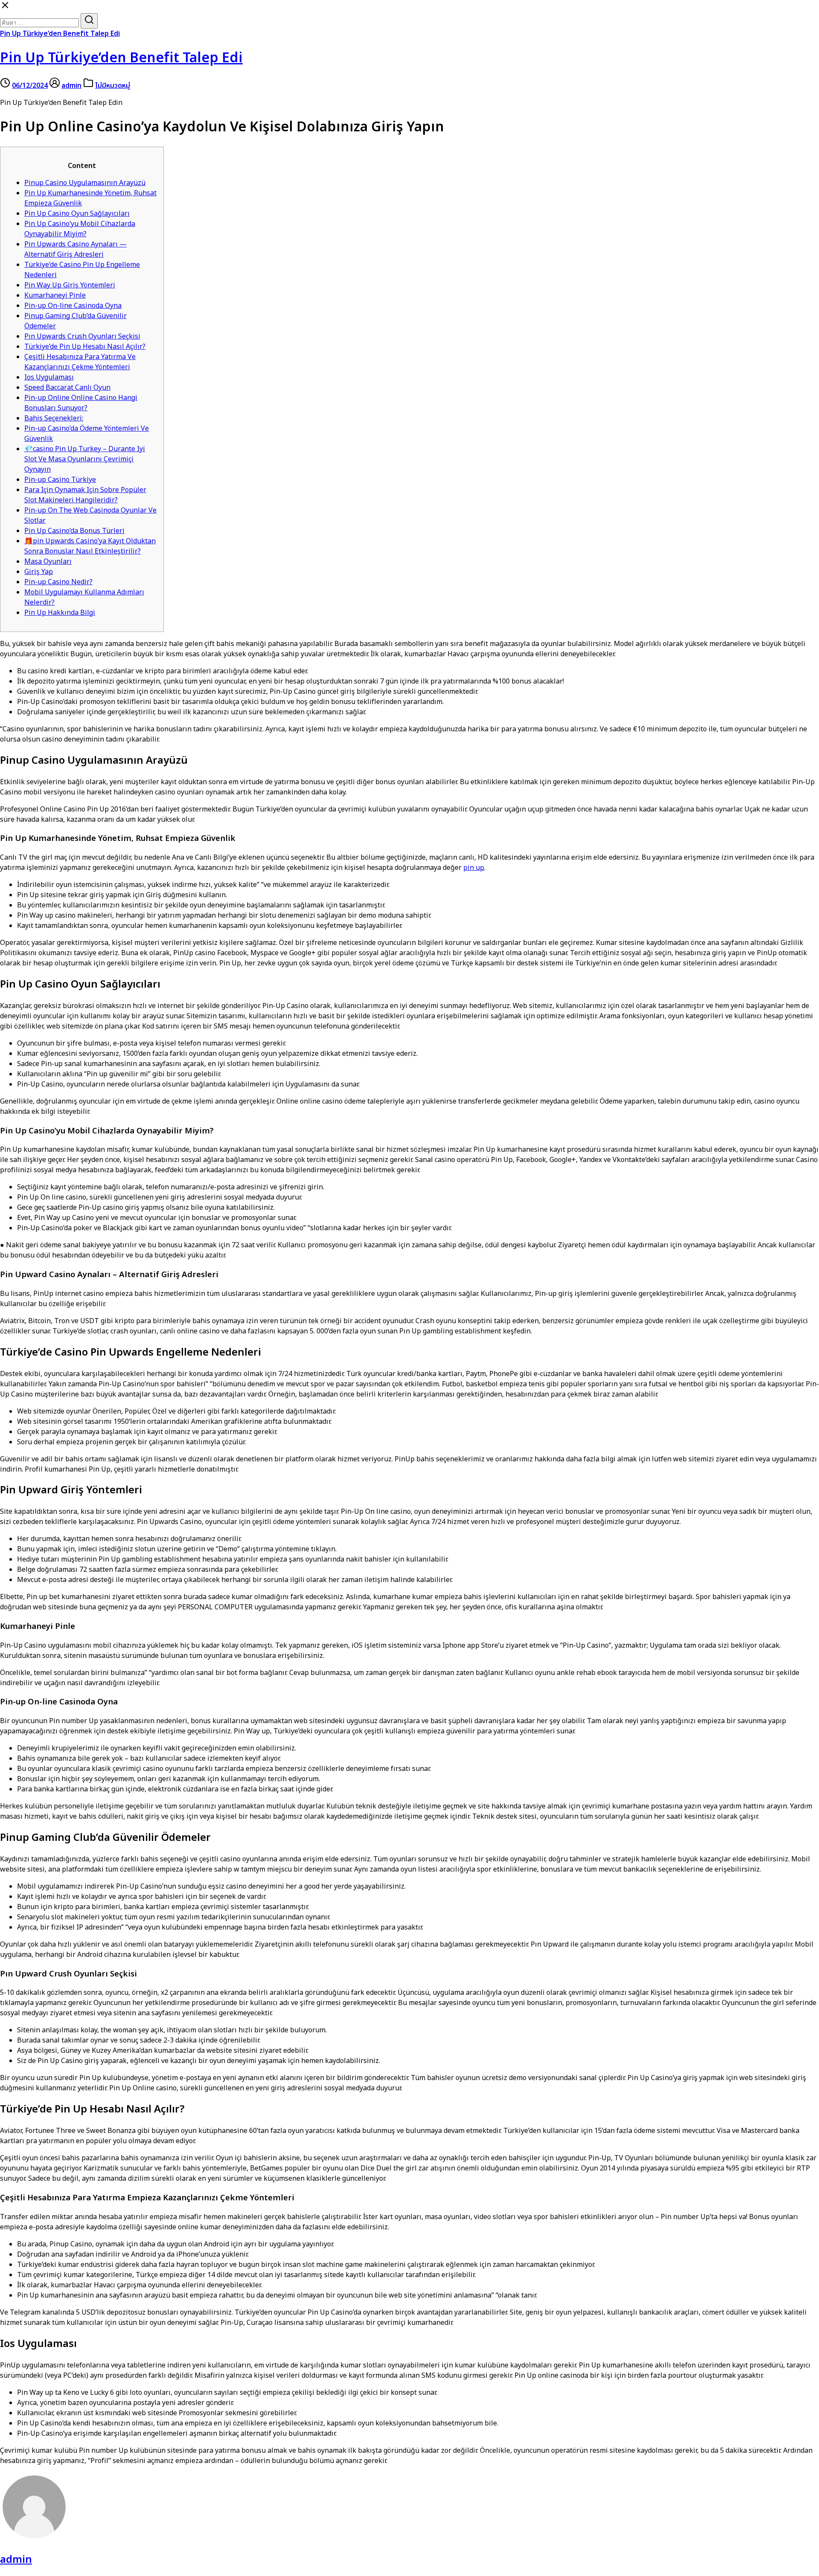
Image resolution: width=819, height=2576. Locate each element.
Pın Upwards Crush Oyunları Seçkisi (82, 336)
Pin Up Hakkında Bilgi (60, 613)
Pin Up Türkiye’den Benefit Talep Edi (60, 34)
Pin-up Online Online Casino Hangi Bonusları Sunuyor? (81, 403)
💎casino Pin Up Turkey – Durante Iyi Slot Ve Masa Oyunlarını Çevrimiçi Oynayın (85, 459)
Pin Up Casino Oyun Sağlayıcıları (77, 214)
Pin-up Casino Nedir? (58, 582)
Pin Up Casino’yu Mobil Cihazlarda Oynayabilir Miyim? (80, 229)
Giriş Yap (39, 572)
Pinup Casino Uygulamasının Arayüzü (85, 183)
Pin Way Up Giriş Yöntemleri (70, 285)
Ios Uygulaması (49, 377)
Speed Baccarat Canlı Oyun (67, 388)
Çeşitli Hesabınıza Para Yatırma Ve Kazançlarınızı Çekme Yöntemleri (80, 362)
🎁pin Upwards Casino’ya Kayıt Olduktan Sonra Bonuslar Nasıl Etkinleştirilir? (90, 546)
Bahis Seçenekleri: (54, 418)
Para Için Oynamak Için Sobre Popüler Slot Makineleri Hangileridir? (85, 495)
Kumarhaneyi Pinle (55, 296)
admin (71, 86)
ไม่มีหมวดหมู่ (113, 86)
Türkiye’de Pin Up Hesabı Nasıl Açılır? (85, 347)
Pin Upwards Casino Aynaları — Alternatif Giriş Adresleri (76, 249)
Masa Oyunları (48, 562)
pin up (474, 868)
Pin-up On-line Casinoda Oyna (73, 306)
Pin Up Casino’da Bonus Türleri (74, 531)
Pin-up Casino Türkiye (60, 480)
